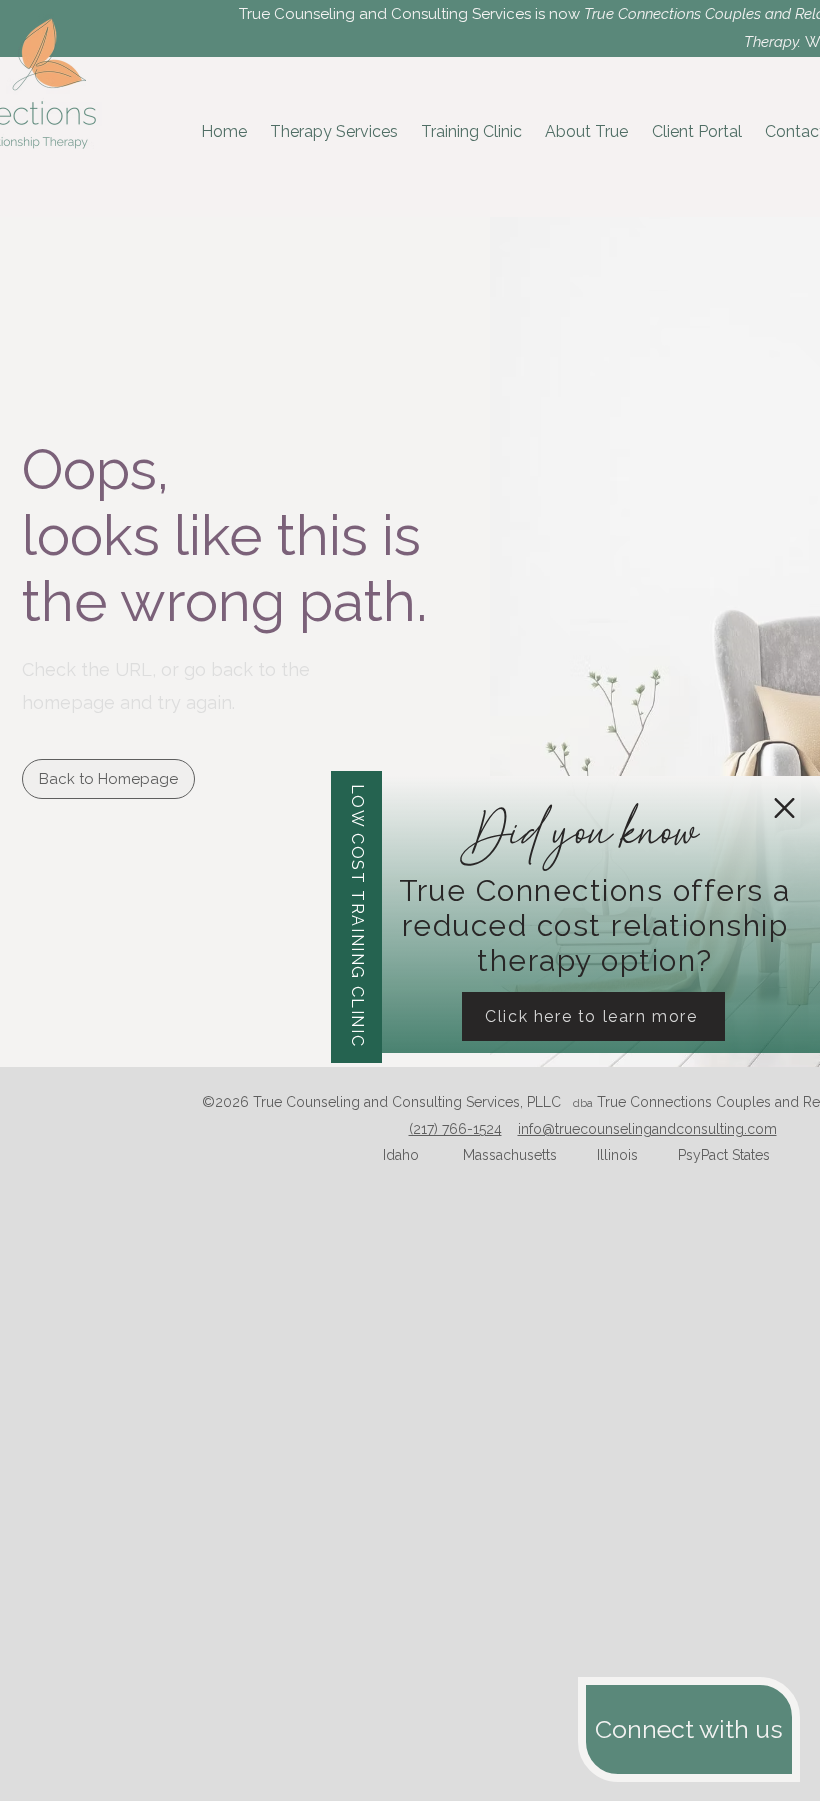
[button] (784, 808)
